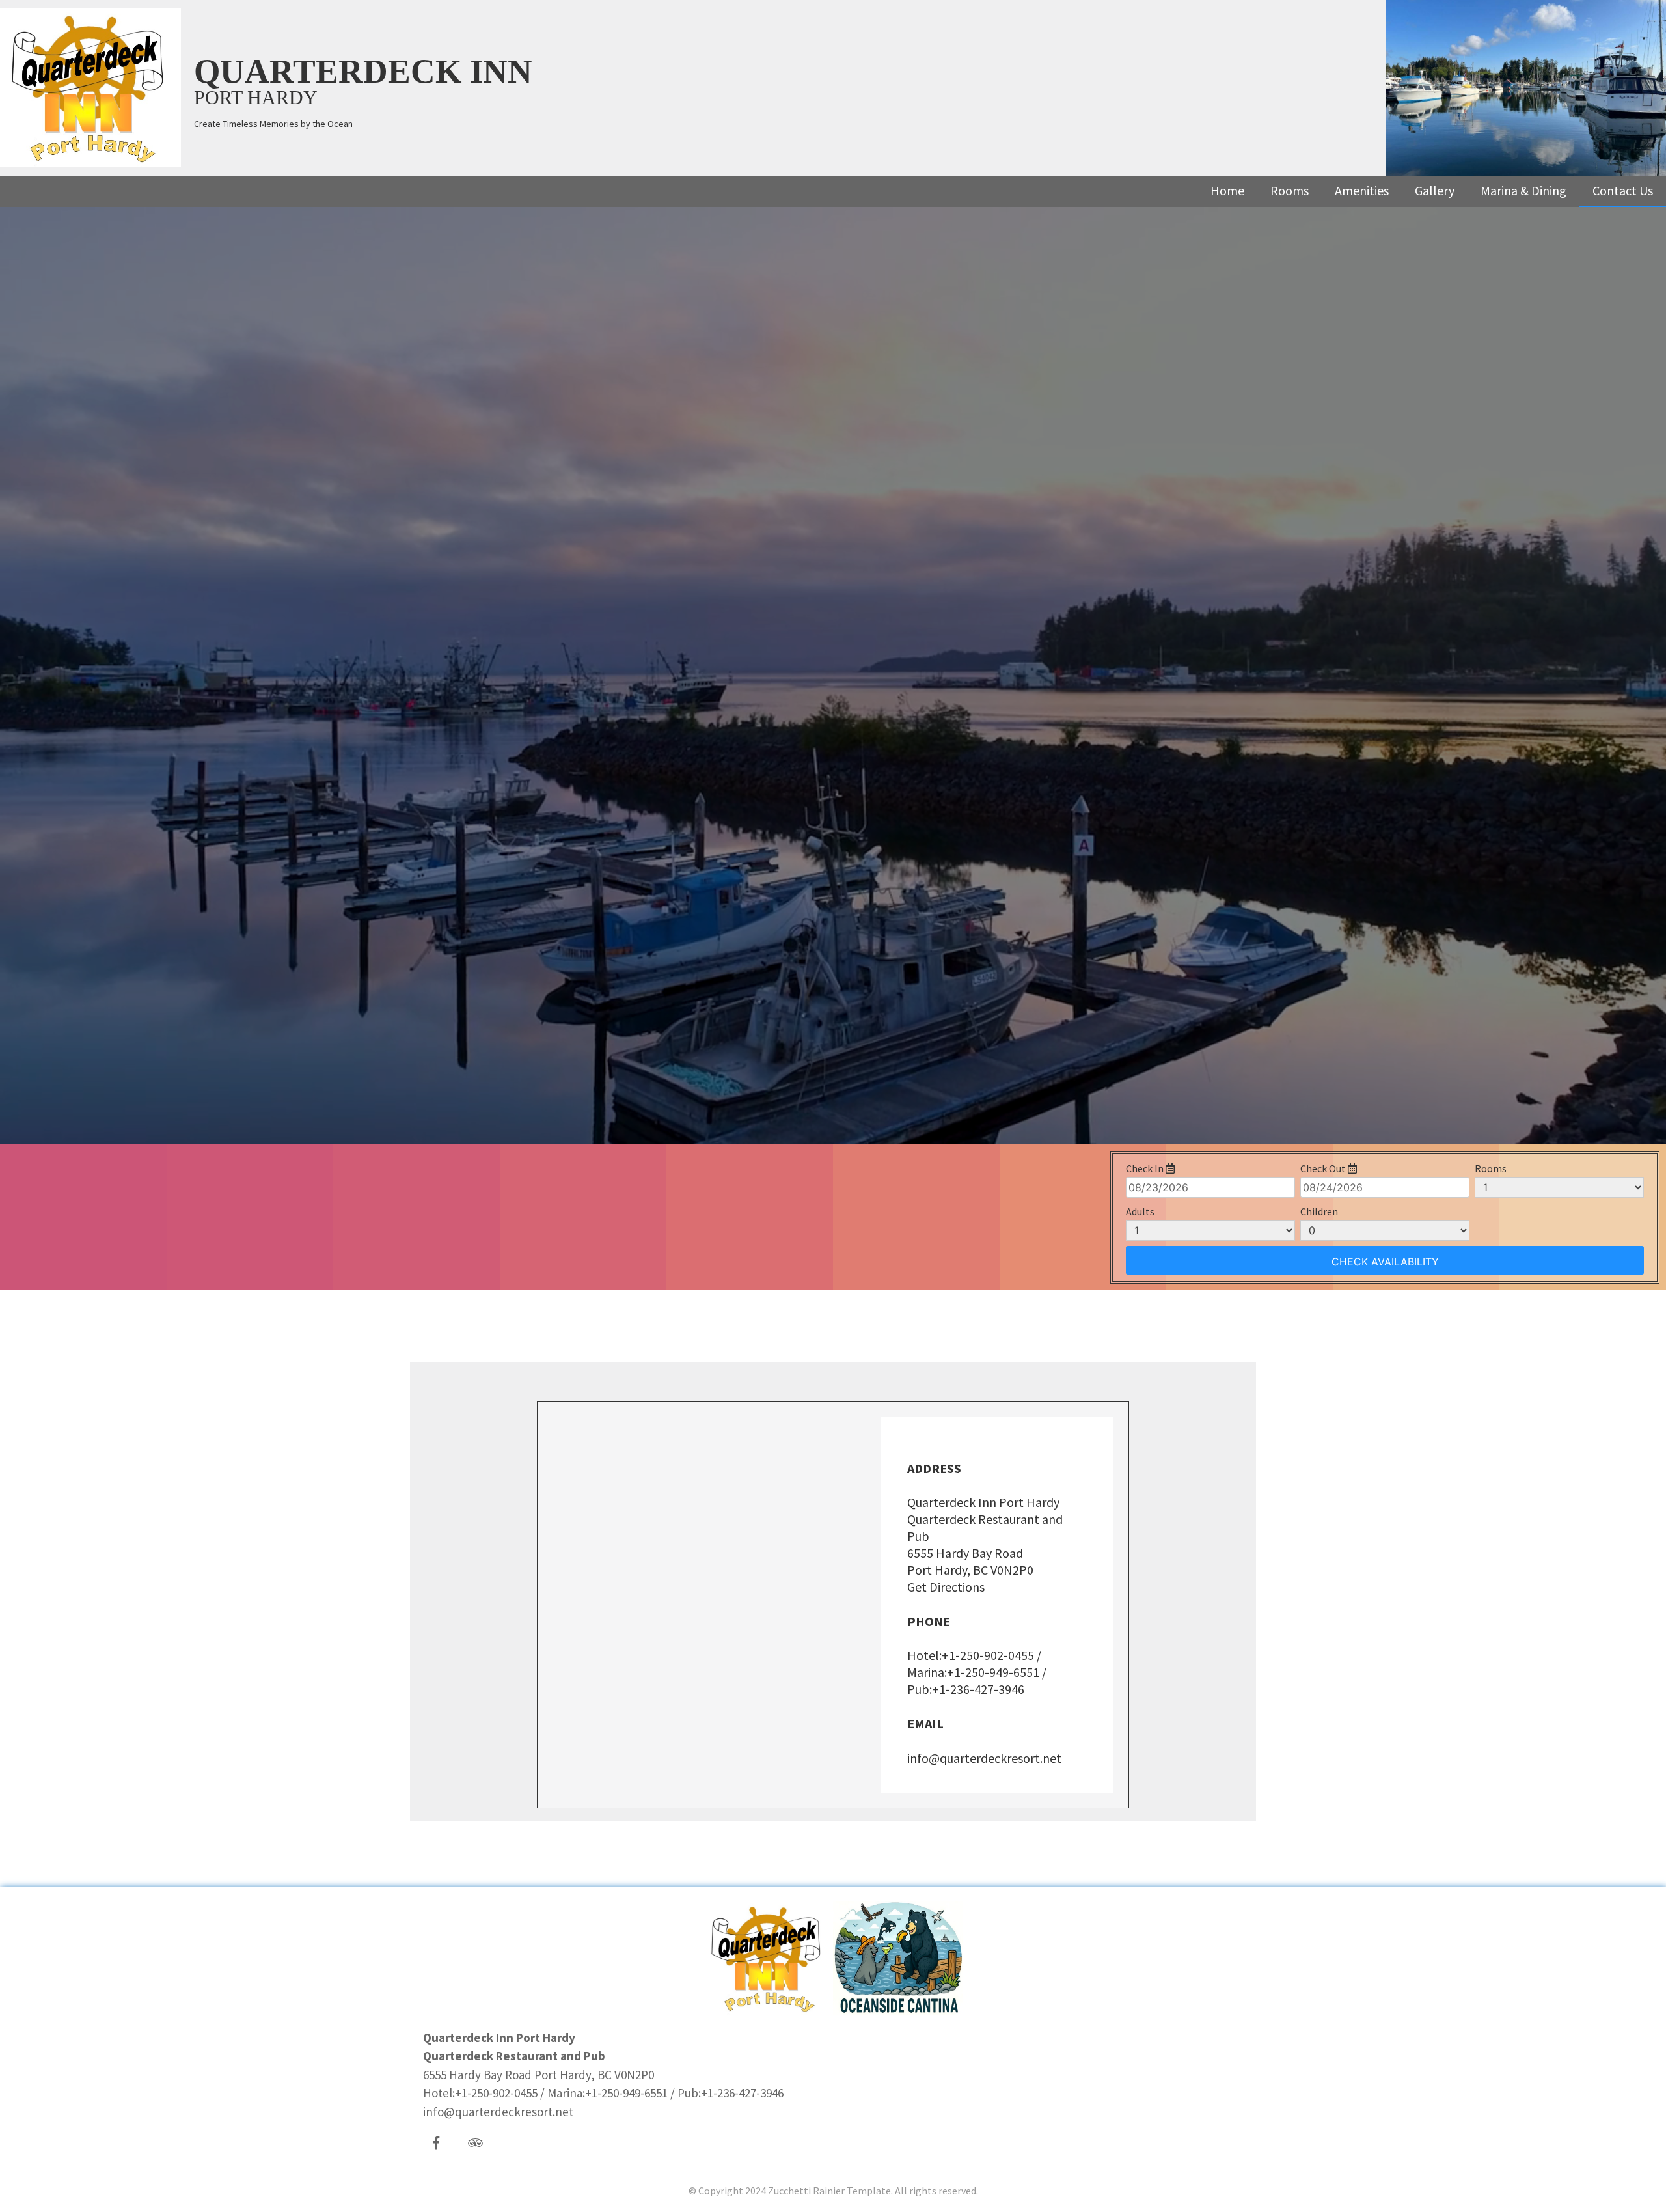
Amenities (1362, 190)
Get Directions (946, 1587)
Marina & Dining (1523, 190)
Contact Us (1623, 190)
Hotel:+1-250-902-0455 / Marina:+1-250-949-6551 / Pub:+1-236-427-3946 (977, 1672)
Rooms (1290, 190)
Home (1227, 190)
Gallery (1435, 190)
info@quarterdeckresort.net (984, 1758)
